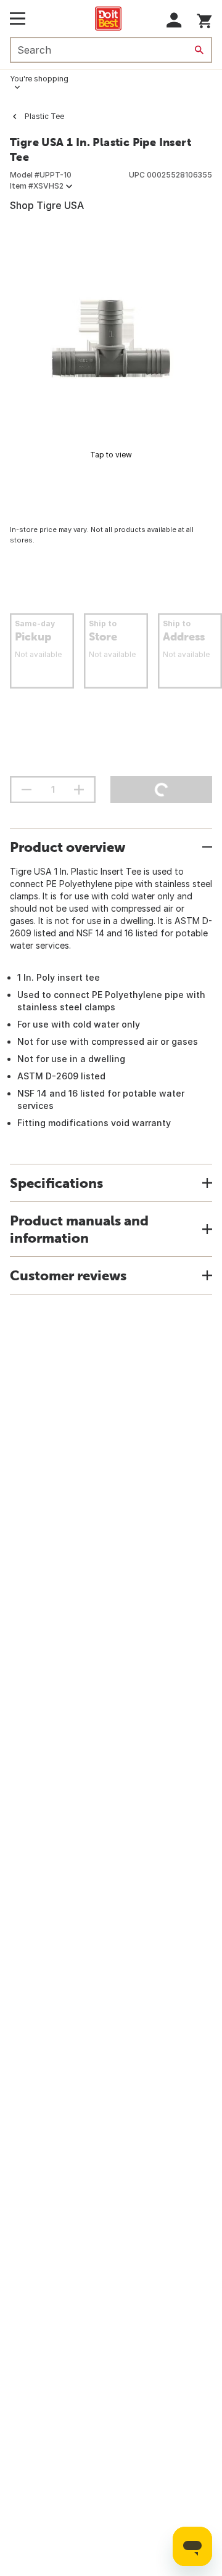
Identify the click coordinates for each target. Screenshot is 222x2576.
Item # (37, 186)
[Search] (199, 50)
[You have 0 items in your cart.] (204, 19)
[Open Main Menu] (18, 18)
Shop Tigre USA (47, 205)
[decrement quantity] (27, 790)
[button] (174, 20)
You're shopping (39, 79)
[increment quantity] (79, 790)
